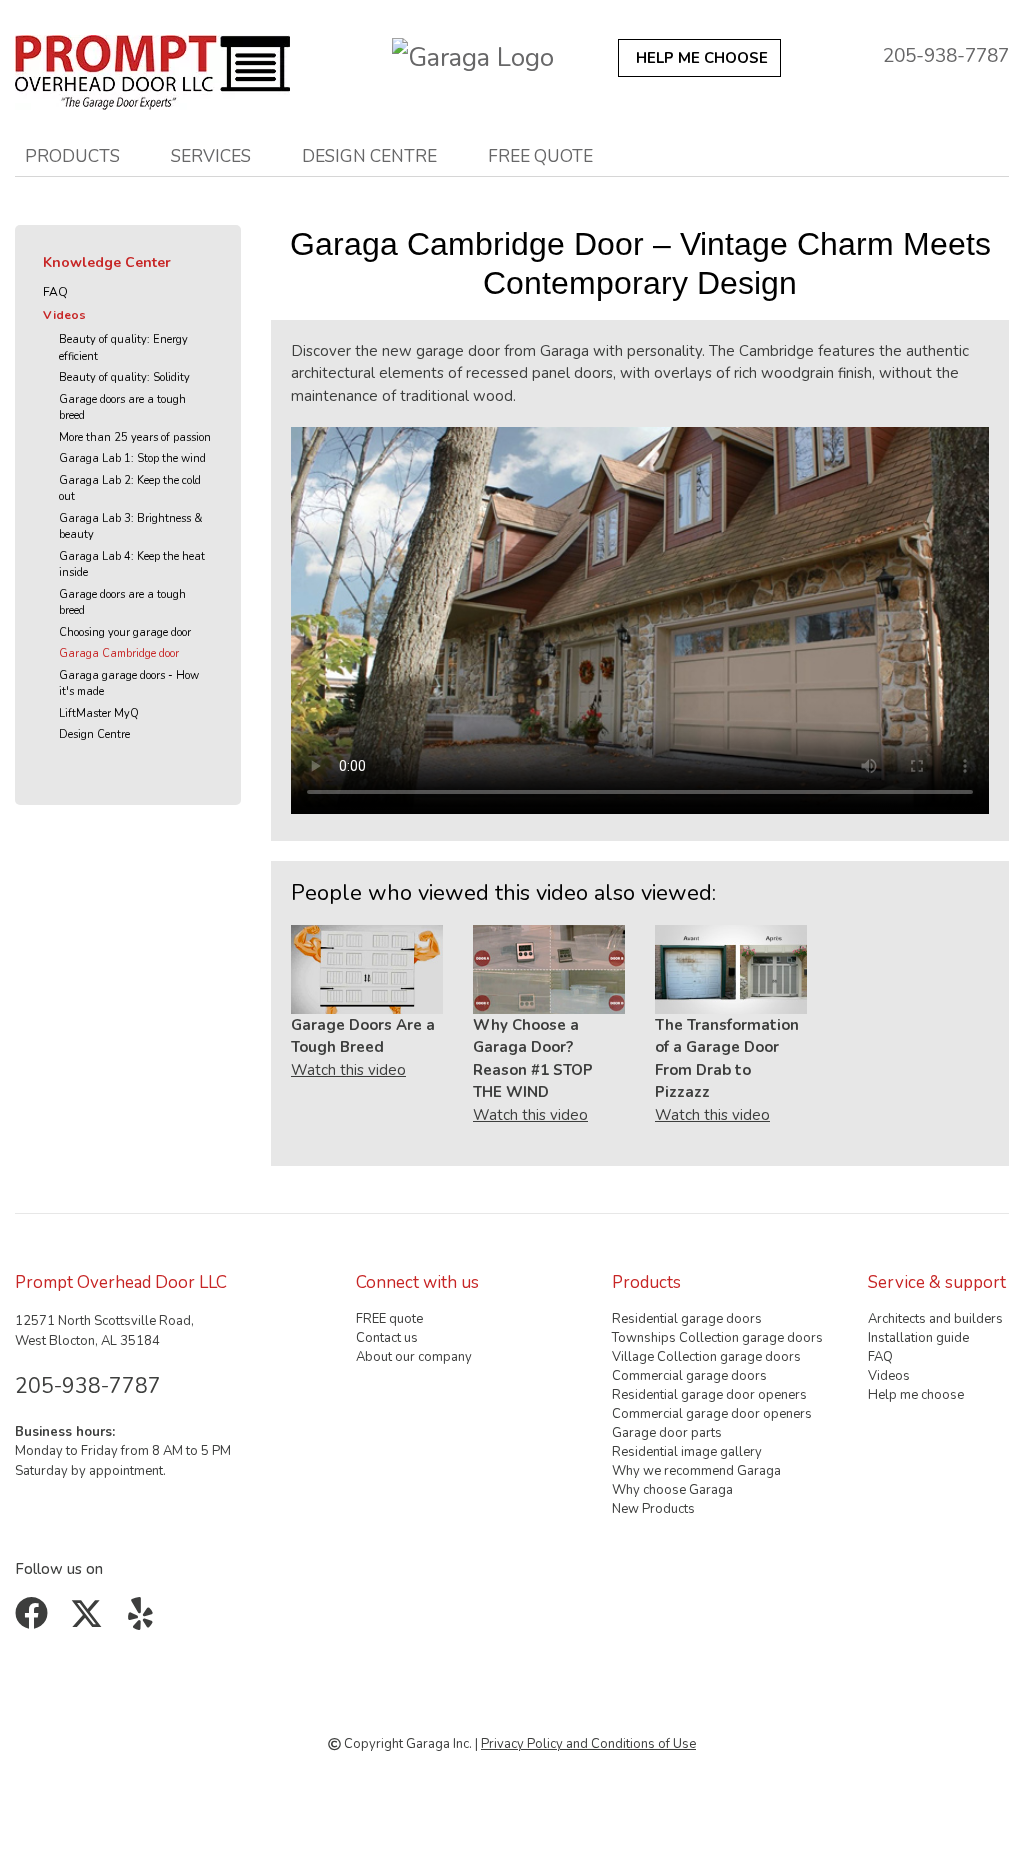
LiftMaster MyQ (99, 713)
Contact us (387, 1338)
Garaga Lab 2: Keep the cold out (130, 489)
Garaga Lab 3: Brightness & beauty (130, 527)
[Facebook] (35, 1621)
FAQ (55, 292)
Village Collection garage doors (706, 1357)
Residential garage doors (687, 1319)
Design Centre (94, 734)
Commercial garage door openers (712, 1414)
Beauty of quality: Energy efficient (123, 348)
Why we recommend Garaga (696, 1471)
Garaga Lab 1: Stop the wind (132, 458)
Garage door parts (667, 1433)
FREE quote (540, 156)
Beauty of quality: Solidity (124, 377)
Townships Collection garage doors (717, 1338)
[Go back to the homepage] (152, 67)
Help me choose (916, 1395)
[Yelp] (144, 1621)
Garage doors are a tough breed (122, 408)
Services (211, 156)
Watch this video (348, 1070)
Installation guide (918, 1338)
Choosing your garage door (125, 632)
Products (72, 156)
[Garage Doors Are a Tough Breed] (367, 969)
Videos (64, 315)
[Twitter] (90, 1621)
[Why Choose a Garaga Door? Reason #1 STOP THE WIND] (549, 969)
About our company (414, 1357)
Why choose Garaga (672, 1490)
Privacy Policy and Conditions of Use (588, 1744)
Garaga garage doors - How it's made (129, 684)
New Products (653, 1509)
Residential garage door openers (709, 1395)
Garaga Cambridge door (119, 653)
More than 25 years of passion (135, 437)
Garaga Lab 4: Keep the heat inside (132, 565)
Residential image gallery (687, 1452)
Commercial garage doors (689, 1376)
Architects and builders (935, 1319)
